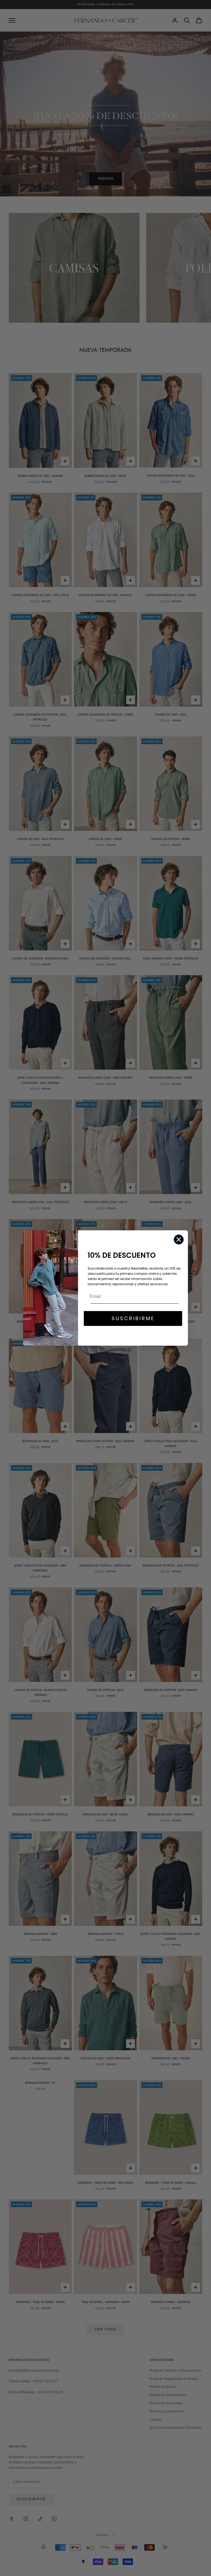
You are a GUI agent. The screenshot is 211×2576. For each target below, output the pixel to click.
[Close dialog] (179, 1240)
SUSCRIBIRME (133, 1318)
